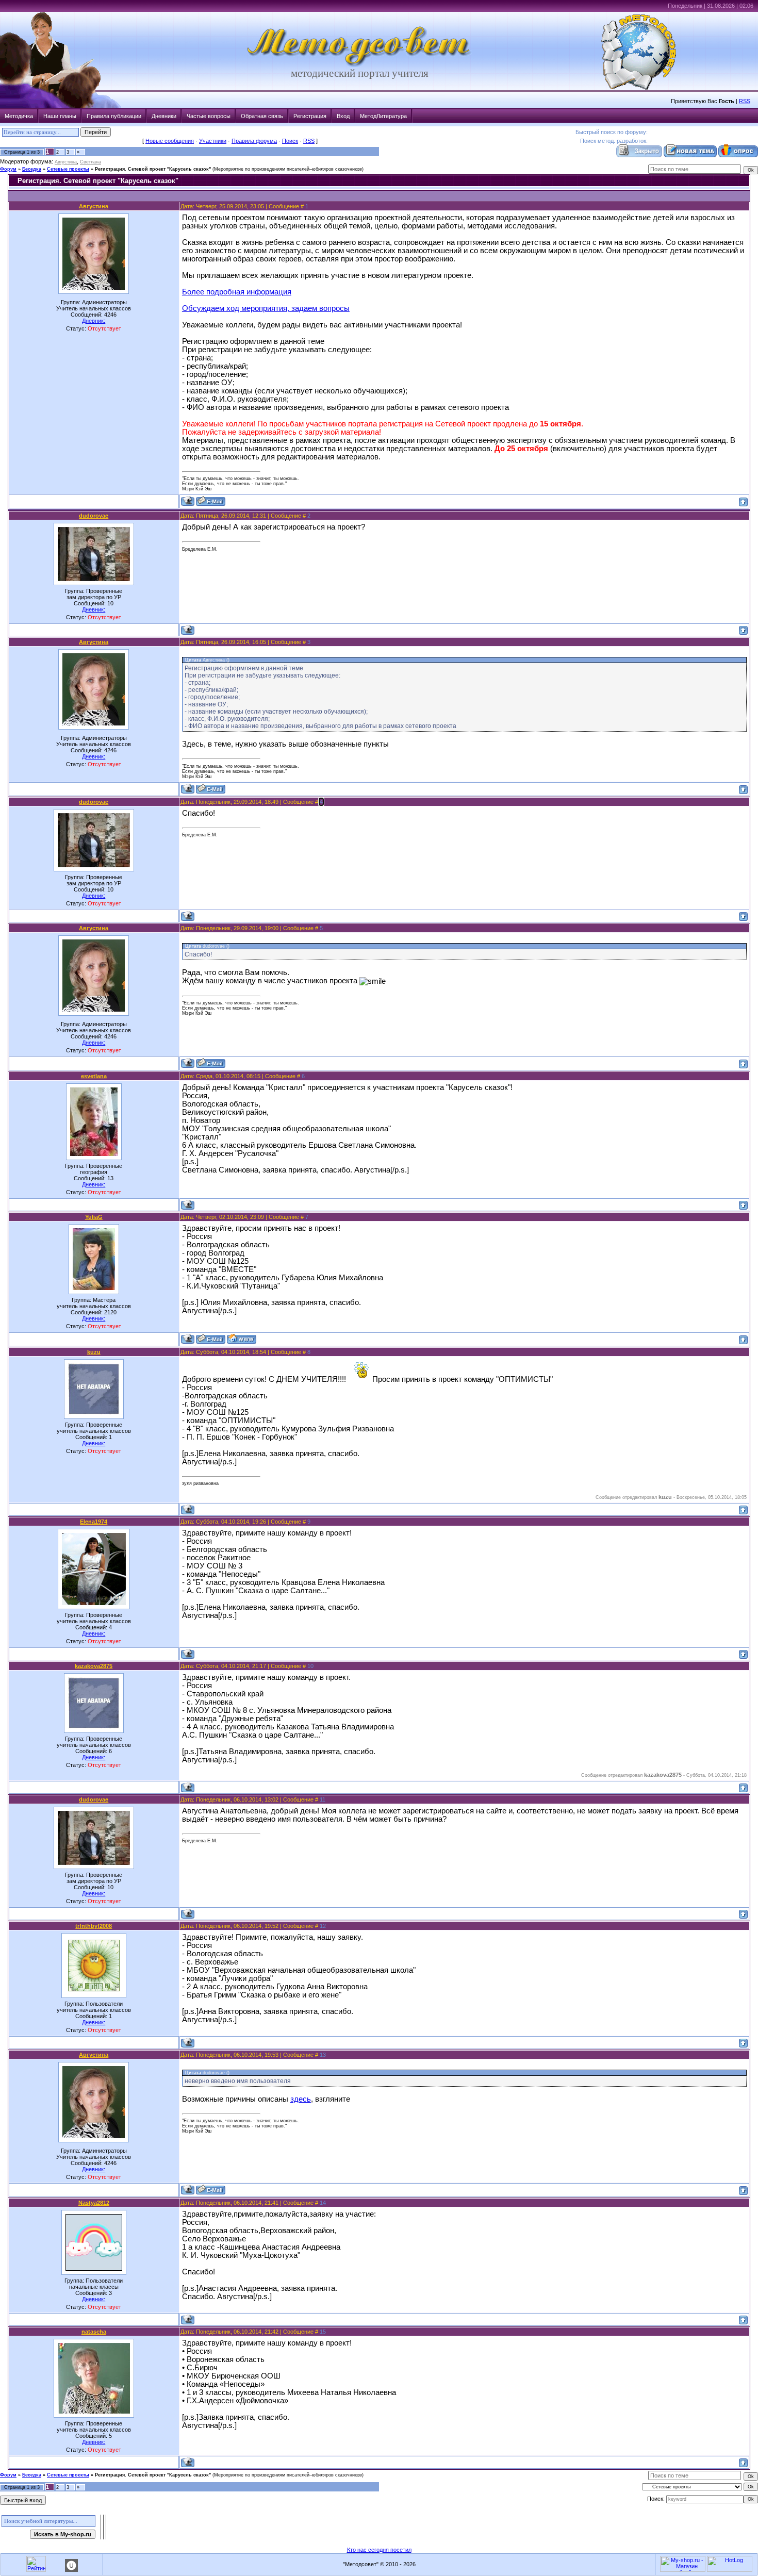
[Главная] (359, 65)
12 (323, 1926)
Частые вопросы (209, 116)
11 (323, 1799)
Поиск (290, 141)
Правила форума (254, 141)
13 (323, 2055)
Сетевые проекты (68, 169)
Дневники (164, 116)
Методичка (19, 116)
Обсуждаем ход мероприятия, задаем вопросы (266, 308)
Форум (8, 169)
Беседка (32, 169)
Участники (213, 141)
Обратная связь (262, 116)
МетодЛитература (383, 116)
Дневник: (94, 321)
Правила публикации (114, 116)
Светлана (90, 162)
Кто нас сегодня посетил (379, 2550)
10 (310, 1666)
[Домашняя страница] (242, 1339)
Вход (343, 116)
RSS (745, 101)
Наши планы (60, 116)
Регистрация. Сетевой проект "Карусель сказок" (153, 169)
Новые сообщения (170, 141)
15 (323, 2332)
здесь (301, 2099)
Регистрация (310, 116)
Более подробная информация (237, 292)
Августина (66, 162)
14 (323, 2203)
